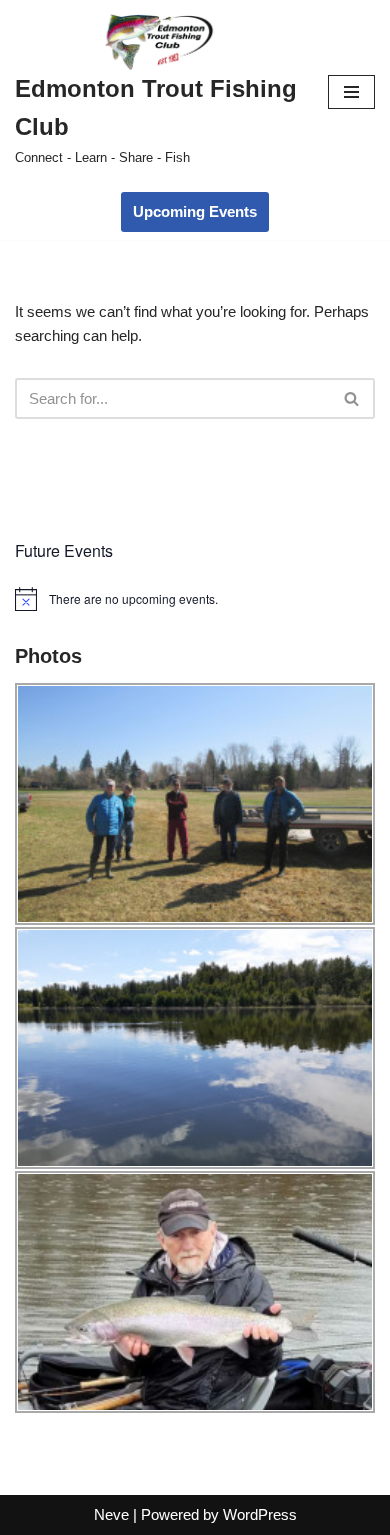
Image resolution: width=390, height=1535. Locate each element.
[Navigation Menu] (351, 92)
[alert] (195, 599)
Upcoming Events (195, 211)
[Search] (352, 398)
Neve (111, 1514)
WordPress (260, 1514)
